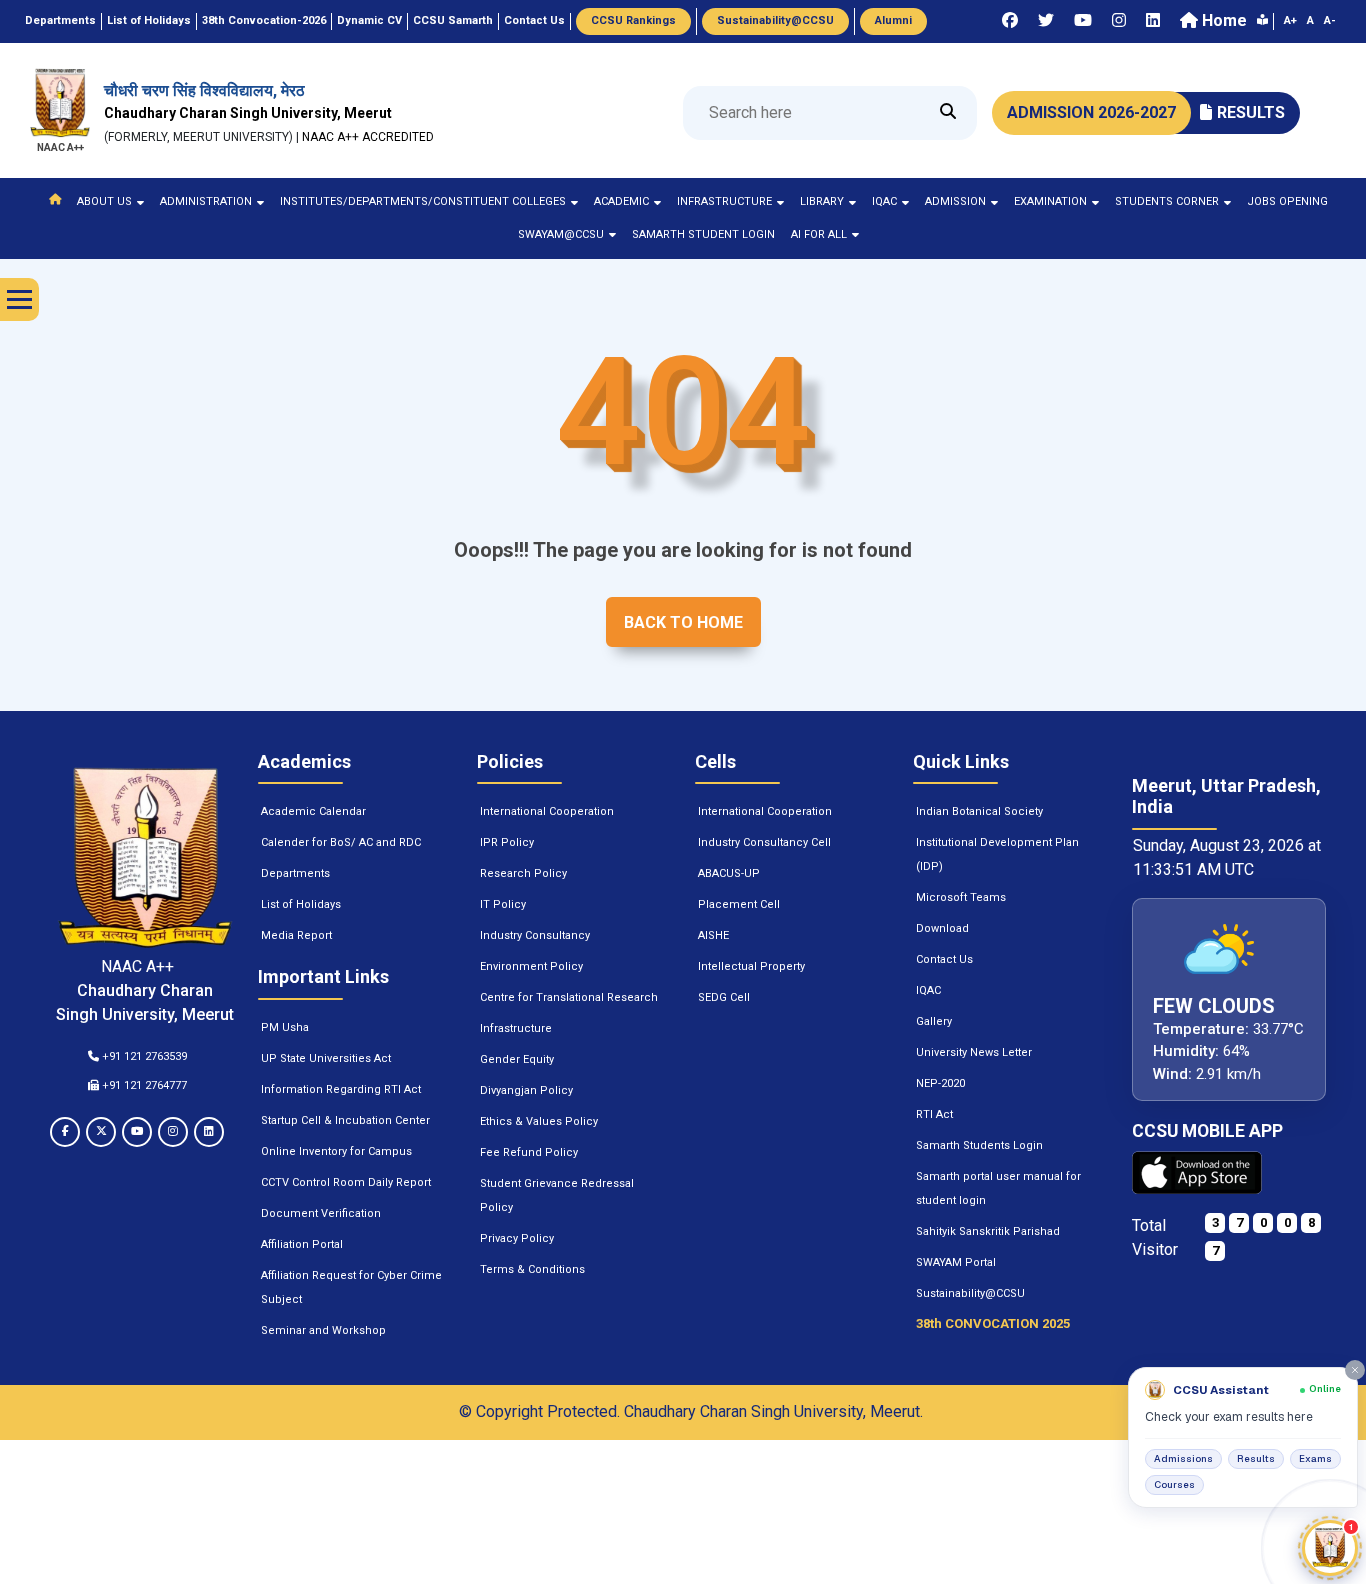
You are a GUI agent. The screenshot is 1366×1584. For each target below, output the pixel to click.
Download (942, 928)
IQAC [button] (884, 201)
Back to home (683, 622)
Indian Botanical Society (979, 811)
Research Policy (523, 873)
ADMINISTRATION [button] (206, 201)
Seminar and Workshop (323, 1330)
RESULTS (1251, 112)
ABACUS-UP (729, 873)
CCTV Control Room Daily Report (346, 1182)
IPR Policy (507, 842)
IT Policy (503, 904)
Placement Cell (739, 904)
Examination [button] (1050, 201)
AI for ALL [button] (819, 234)
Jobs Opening (1287, 201)
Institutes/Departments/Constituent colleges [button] (423, 201)
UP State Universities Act (326, 1058)
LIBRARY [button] (822, 201)
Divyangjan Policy (526, 1090)
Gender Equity (517, 1059)
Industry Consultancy (535, 935)
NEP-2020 (940, 1083)
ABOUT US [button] (104, 201)
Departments (295, 873)
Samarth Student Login (703, 234)
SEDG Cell (724, 997)
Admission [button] (955, 201)
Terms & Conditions (532, 1269)
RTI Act (934, 1114)
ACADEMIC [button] (621, 201)
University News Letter (974, 1052)
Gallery (934, 1021)
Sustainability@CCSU (970, 1293)
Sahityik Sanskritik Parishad (988, 1231)
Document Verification (321, 1213)
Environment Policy (531, 966)
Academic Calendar (313, 811)
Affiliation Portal (302, 1244)
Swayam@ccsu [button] (561, 234)
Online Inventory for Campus (336, 1151)
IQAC (928, 990)
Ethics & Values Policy (539, 1121)
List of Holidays (301, 904)
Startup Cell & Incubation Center (345, 1120)
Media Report (296, 935)
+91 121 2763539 (143, 1056)
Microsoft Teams (961, 897)
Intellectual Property (751, 966)
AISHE (713, 935)
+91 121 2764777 (143, 1085)
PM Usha (285, 1027)
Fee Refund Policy (529, 1152)
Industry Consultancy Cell (764, 842)
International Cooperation (547, 811)
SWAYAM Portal (956, 1262)
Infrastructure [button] (724, 201)
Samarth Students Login (979, 1145)
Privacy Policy (517, 1238)
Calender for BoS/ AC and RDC (341, 842)
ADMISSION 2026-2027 (1091, 112)
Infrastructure (516, 1028)
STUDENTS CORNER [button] (1167, 201)
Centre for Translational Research (569, 997)
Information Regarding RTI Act (341, 1089)
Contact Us (944, 959)
